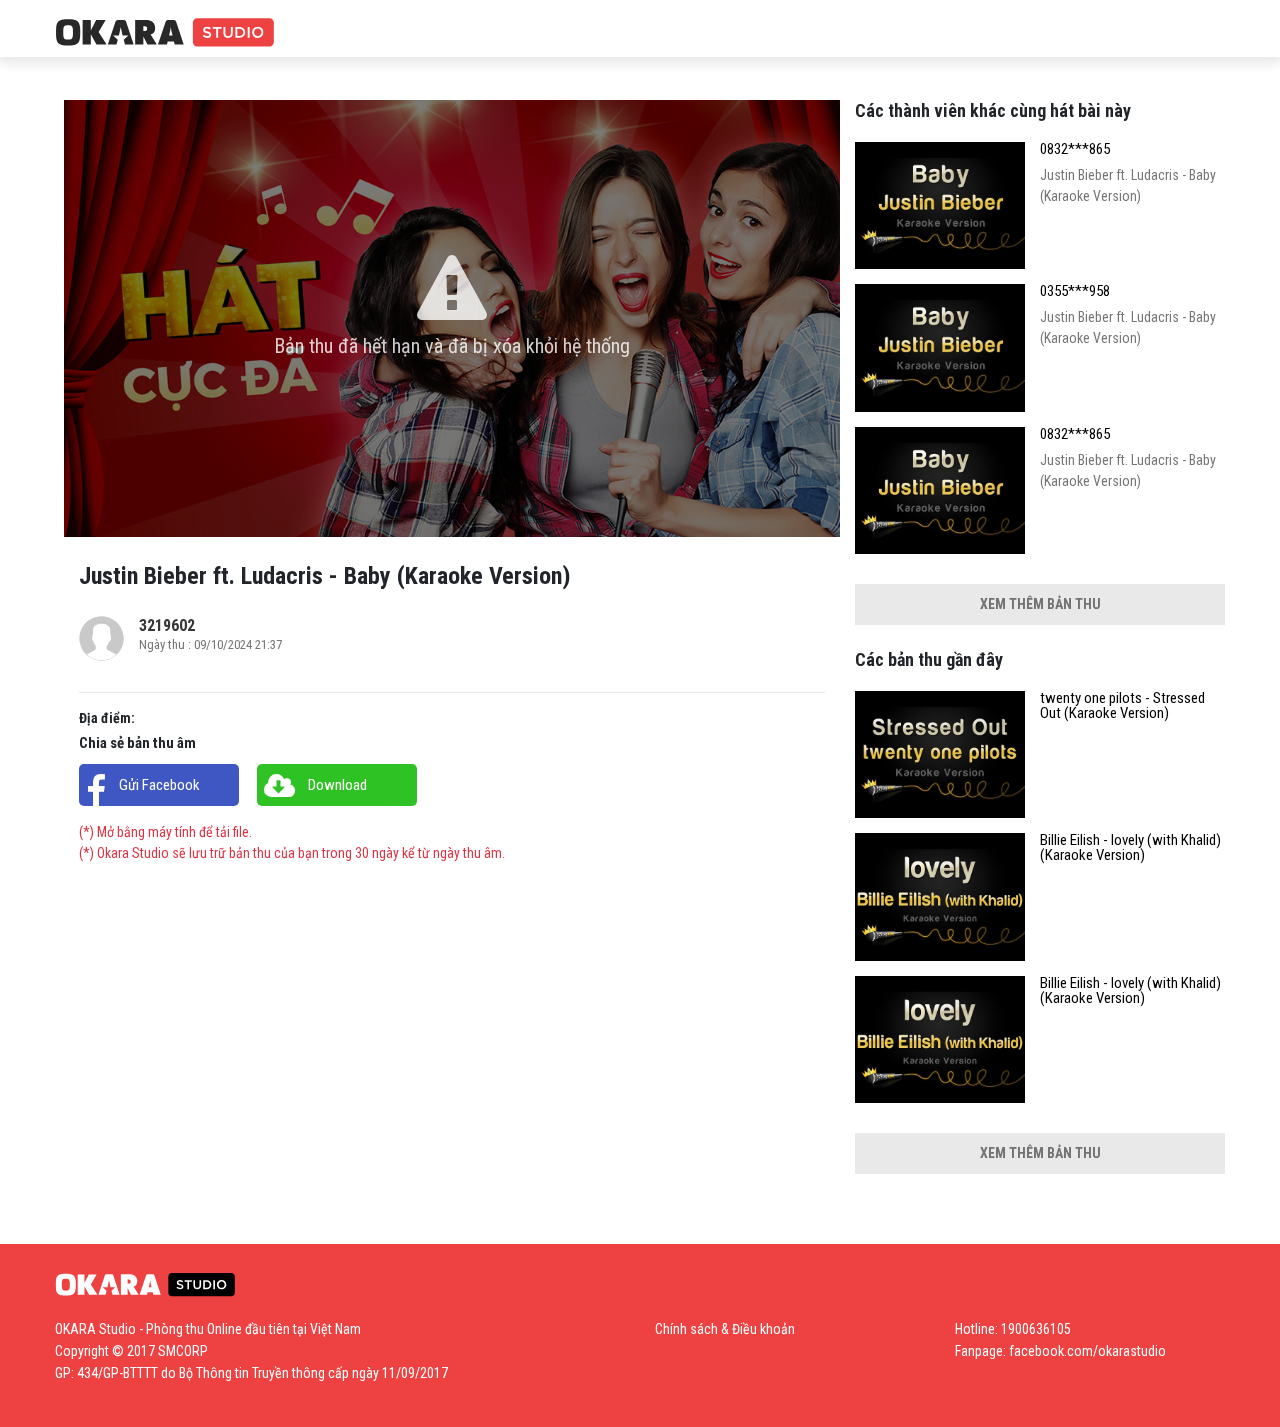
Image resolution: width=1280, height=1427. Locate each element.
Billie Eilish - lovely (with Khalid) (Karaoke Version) (1130, 848)
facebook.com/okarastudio (1087, 1351)
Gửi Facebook (159, 785)
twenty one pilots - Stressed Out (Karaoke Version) (1122, 706)
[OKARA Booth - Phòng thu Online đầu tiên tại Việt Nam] (165, 33)
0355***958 (1075, 291)
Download (337, 785)
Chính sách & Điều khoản (725, 1329)
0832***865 (1075, 149)
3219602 (167, 625)
